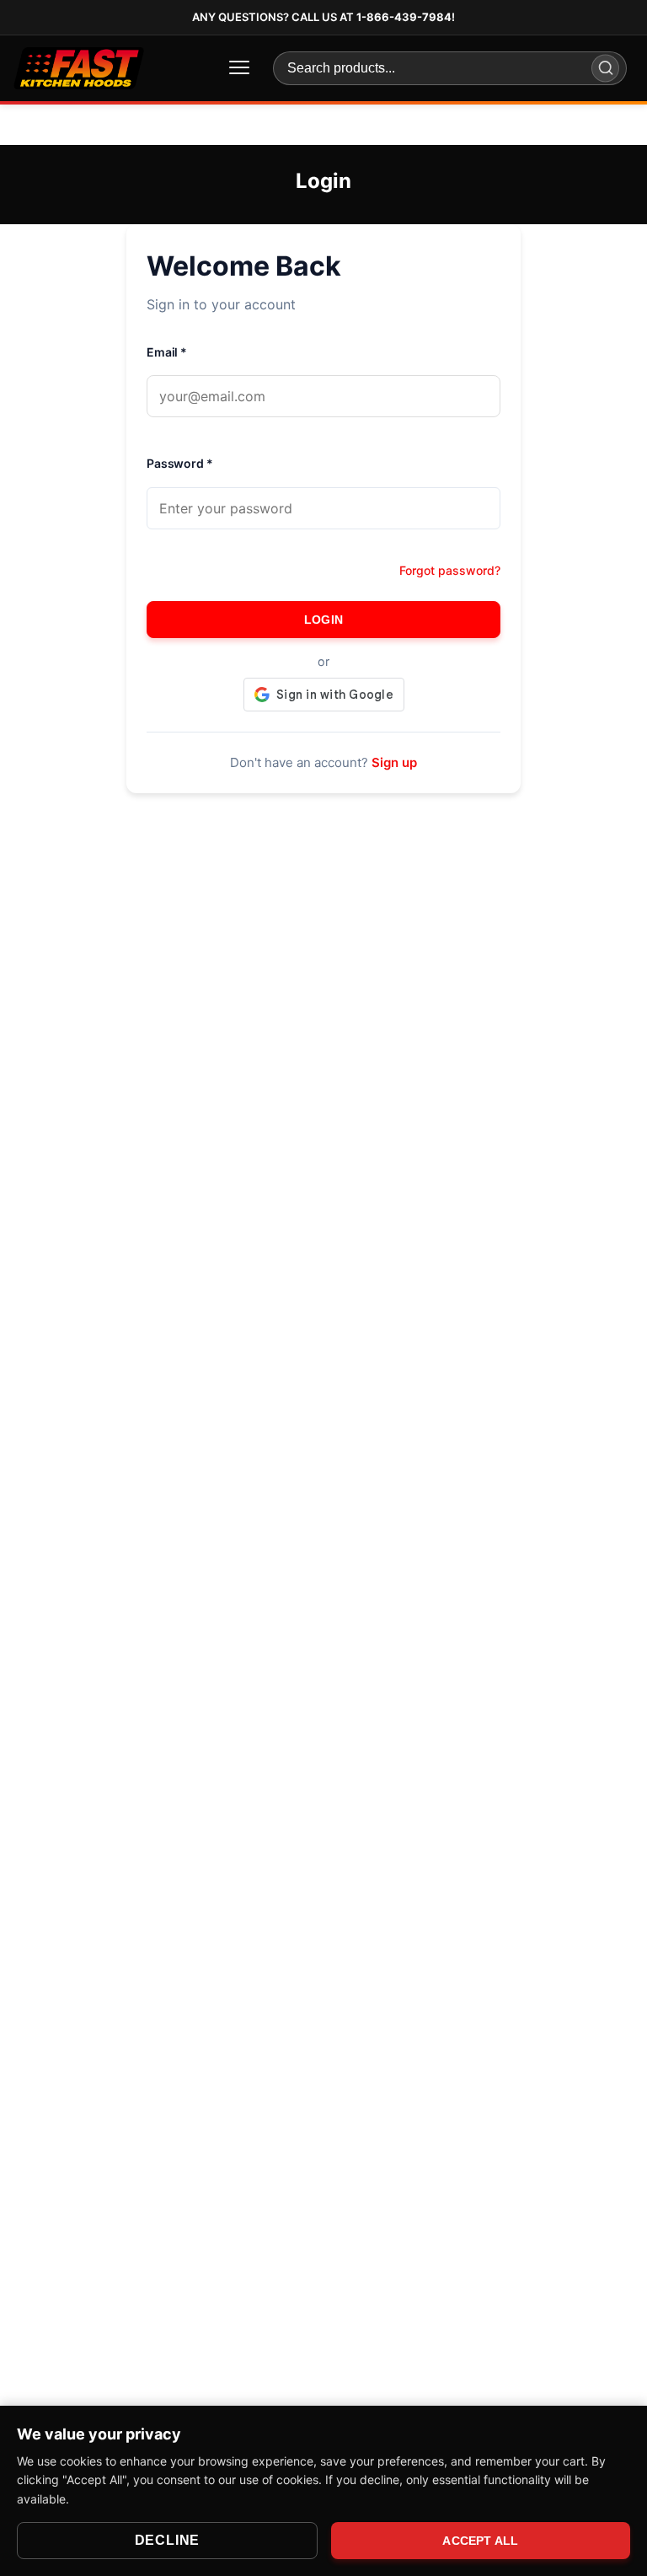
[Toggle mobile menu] (239, 68)
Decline (168, 2540)
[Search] (605, 68)
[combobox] (450, 68)
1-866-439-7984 (404, 17)
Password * (180, 463)
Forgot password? (450, 570)
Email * (167, 352)
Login (323, 620)
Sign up (394, 762)
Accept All (480, 2541)
